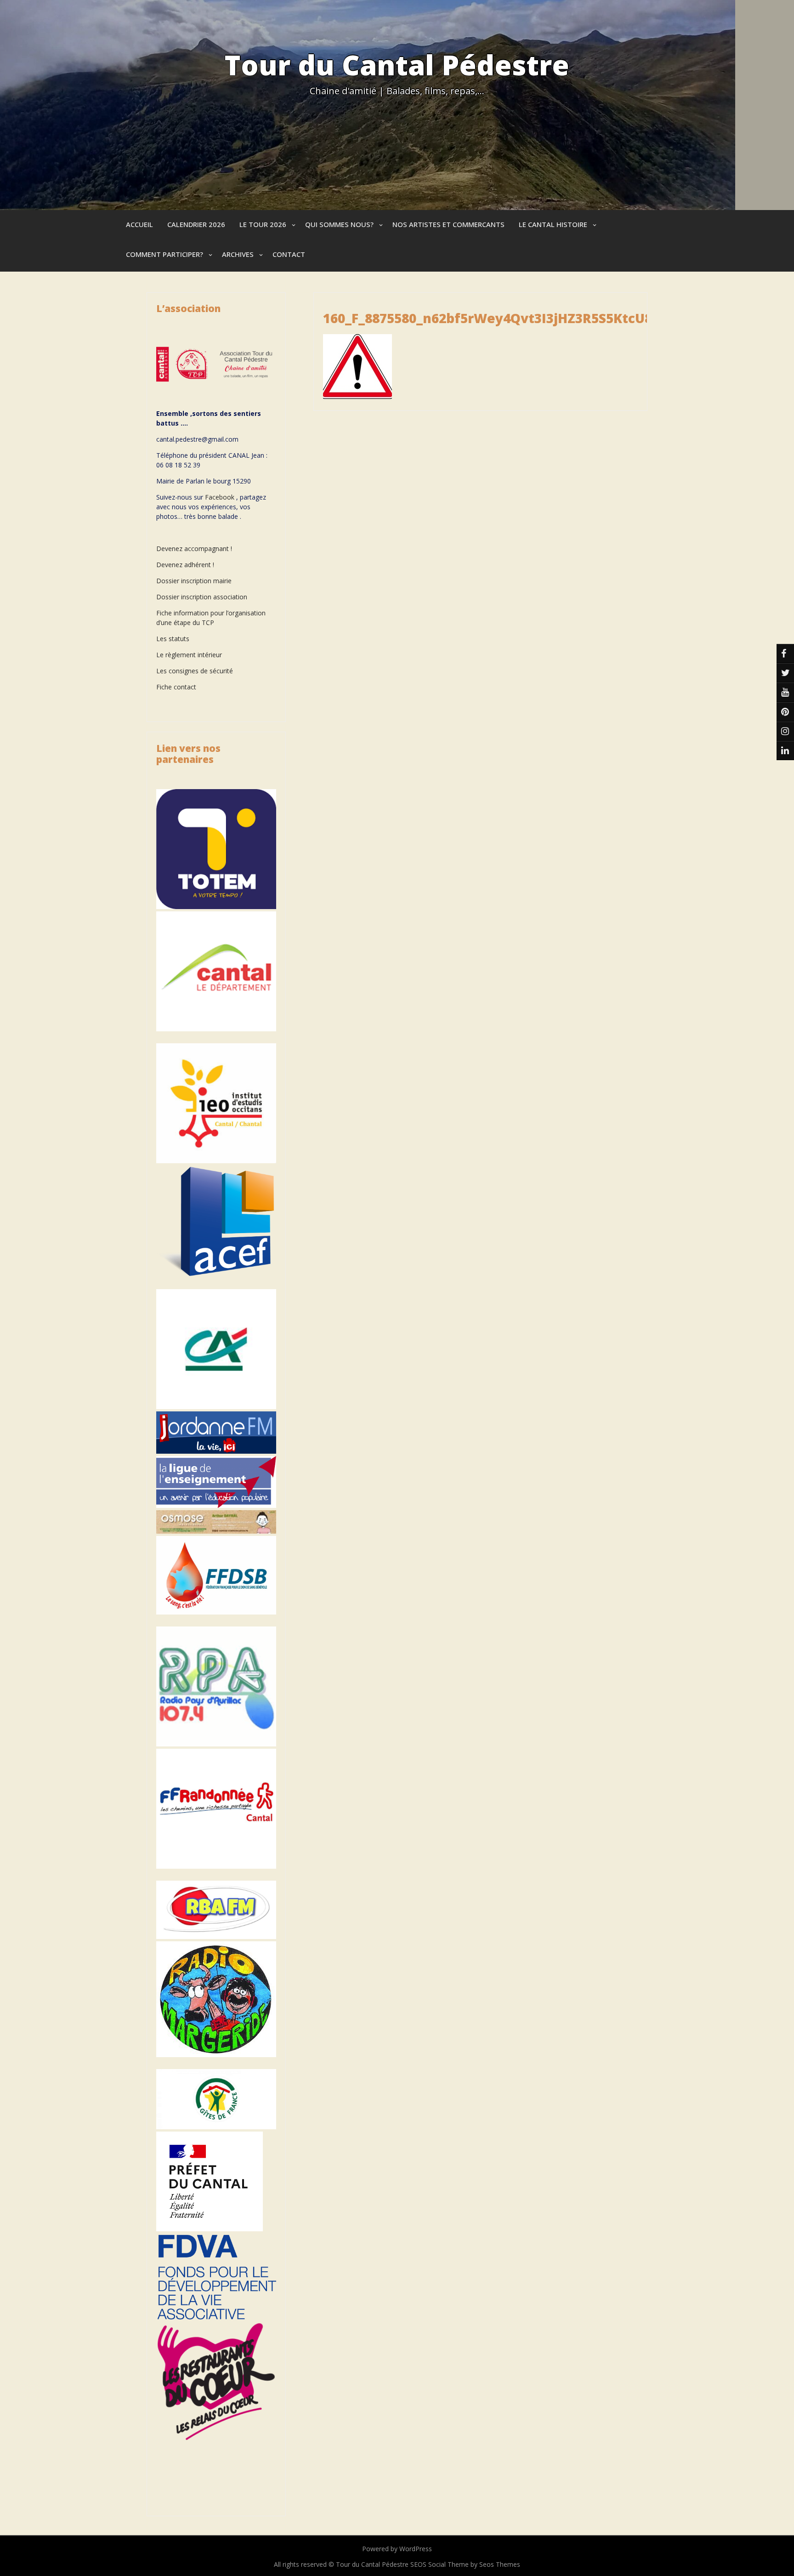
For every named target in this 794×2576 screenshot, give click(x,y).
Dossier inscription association (202, 597)
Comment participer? (164, 254)
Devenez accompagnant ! (195, 549)
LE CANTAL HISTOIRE (553, 224)
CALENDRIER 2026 (196, 224)
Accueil (139, 224)
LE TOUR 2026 (263, 224)
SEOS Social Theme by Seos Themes (465, 2564)
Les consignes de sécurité (195, 671)
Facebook (220, 497)
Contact (289, 254)
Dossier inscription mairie (194, 581)
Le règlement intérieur (189, 655)
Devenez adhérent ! (185, 565)
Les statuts (173, 639)
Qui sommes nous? (339, 224)
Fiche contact (176, 687)
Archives (238, 254)
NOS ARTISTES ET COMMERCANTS (448, 224)
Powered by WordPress (397, 2549)
